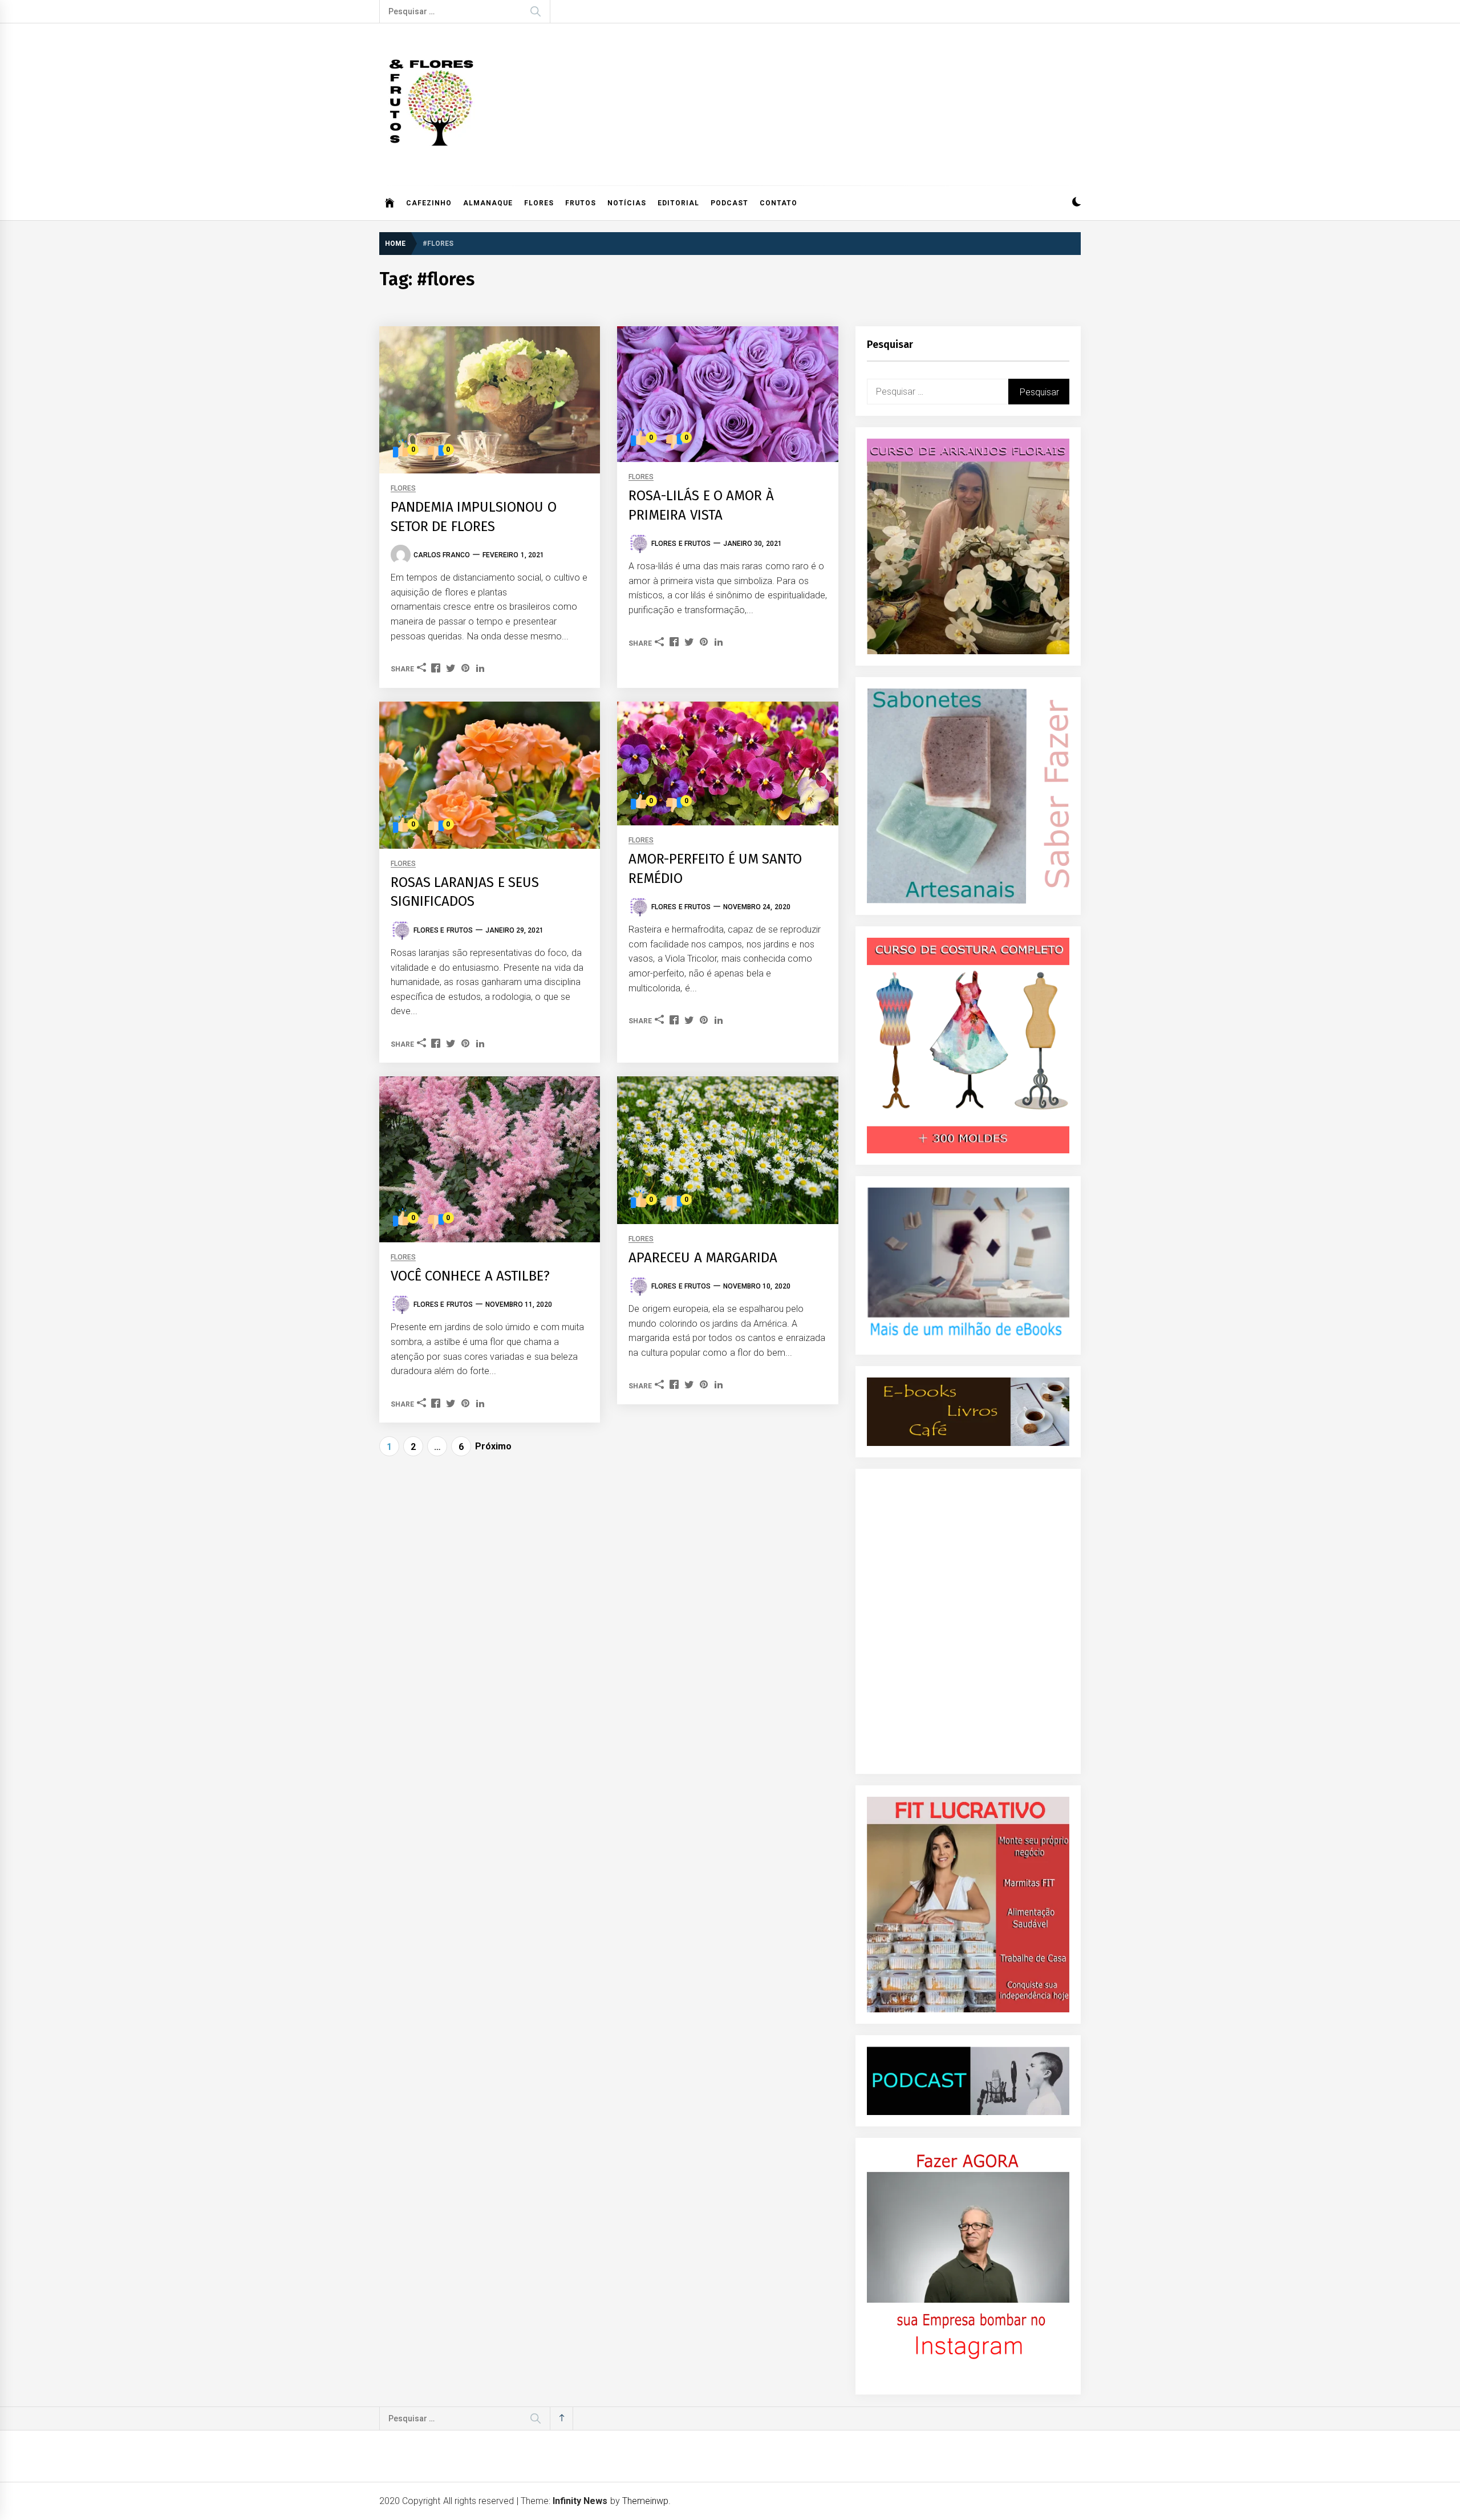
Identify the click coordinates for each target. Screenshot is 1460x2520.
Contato (778, 203)
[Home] (390, 203)
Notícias (627, 203)
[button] (1076, 203)
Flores (539, 203)
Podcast (729, 203)
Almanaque (488, 203)
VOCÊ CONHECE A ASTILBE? (470, 1276)
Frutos (581, 203)
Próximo (493, 1446)
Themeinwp (645, 2501)
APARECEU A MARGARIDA (703, 1258)
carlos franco (442, 555)
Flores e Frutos (681, 544)
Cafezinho (429, 203)
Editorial (678, 203)
